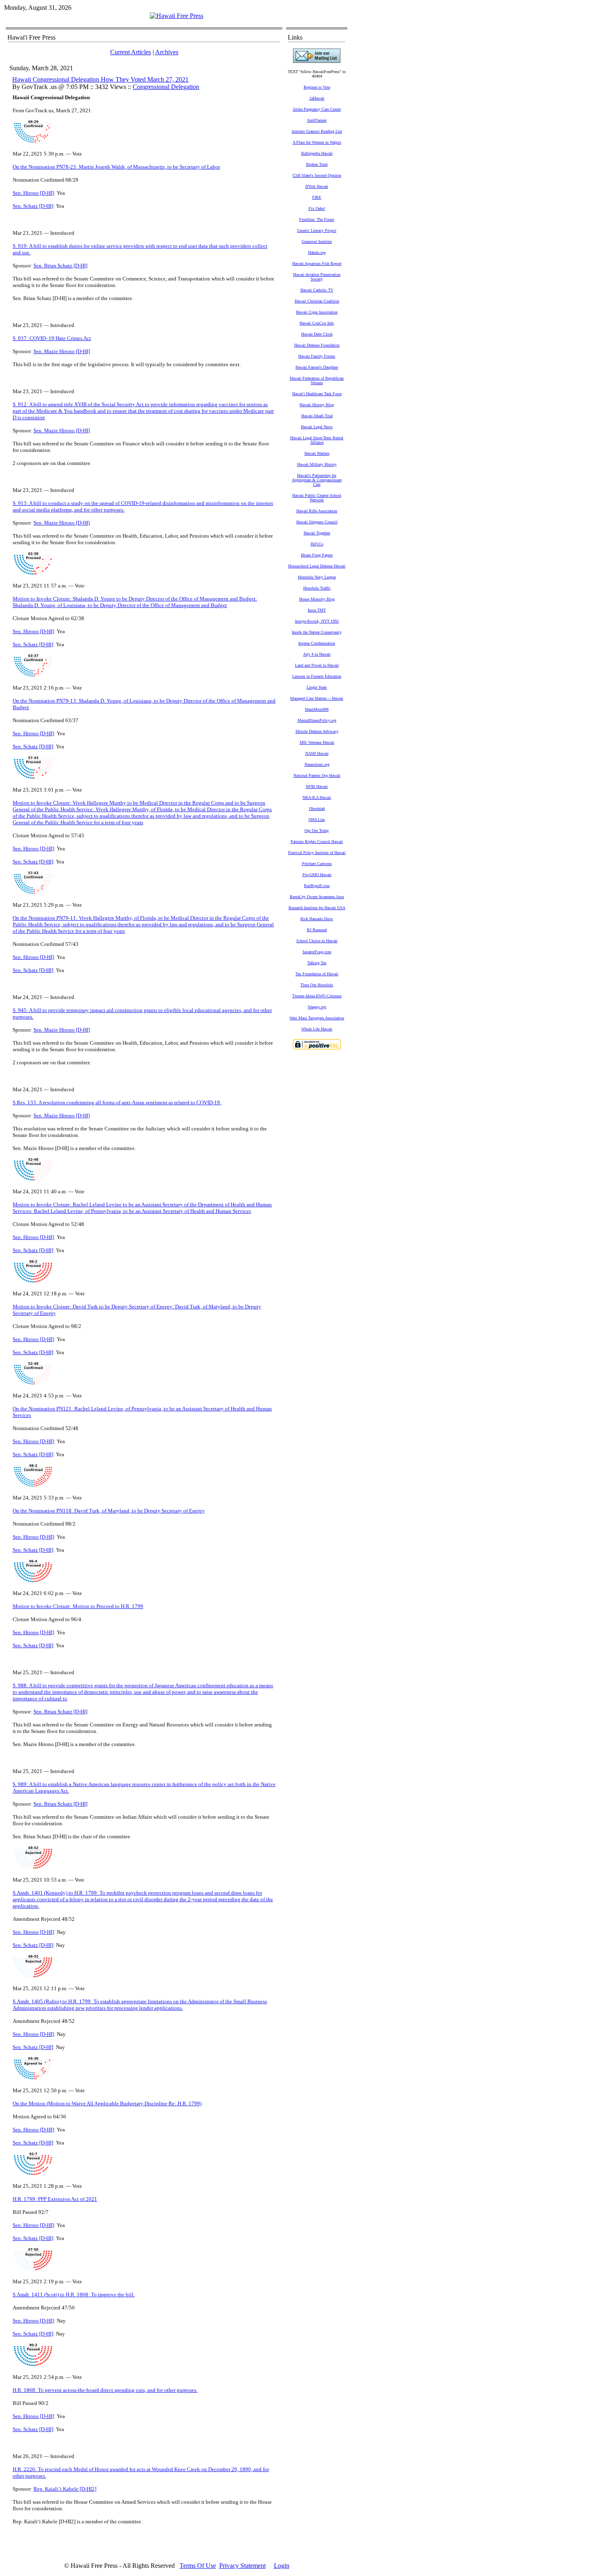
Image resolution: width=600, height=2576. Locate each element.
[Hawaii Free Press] (177, 16)
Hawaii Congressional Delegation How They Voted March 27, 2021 (100, 79)
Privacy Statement (242, 2566)
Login (282, 2566)
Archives (167, 52)
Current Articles (131, 52)
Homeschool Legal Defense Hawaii (317, 566)
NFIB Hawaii (317, 786)
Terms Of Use (198, 2566)
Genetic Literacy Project (317, 230)
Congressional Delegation (166, 87)
